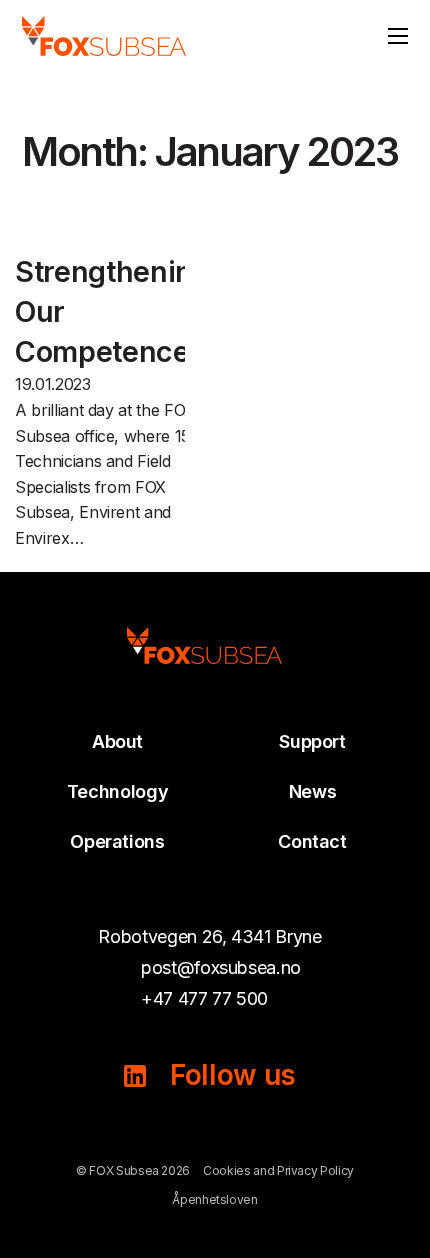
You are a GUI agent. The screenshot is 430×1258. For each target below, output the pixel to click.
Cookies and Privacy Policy (278, 1170)
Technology (118, 791)
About (117, 741)
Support (312, 741)
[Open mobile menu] (398, 36)
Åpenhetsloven (214, 1199)
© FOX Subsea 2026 (133, 1170)
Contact (312, 841)
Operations (117, 841)
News (313, 791)
